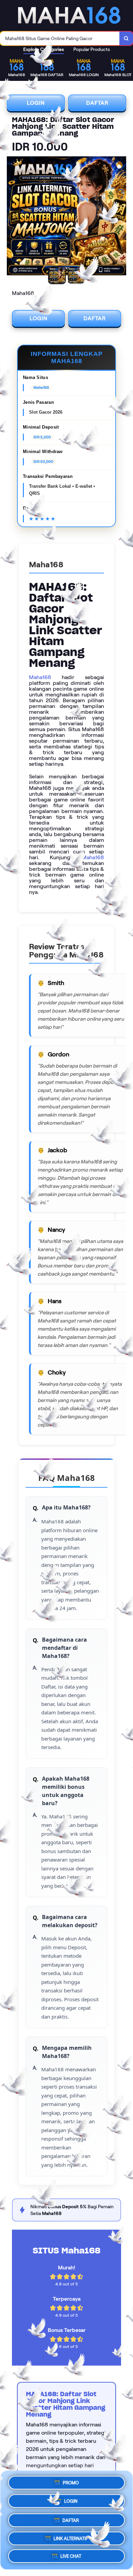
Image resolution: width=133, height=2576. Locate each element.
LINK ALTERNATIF (71, 2536)
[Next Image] (121, 217)
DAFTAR (97, 103)
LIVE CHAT (71, 2555)
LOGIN (36, 103)
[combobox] (60, 38)
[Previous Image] (12, 217)
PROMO (71, 2482)
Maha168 (40, 677)
